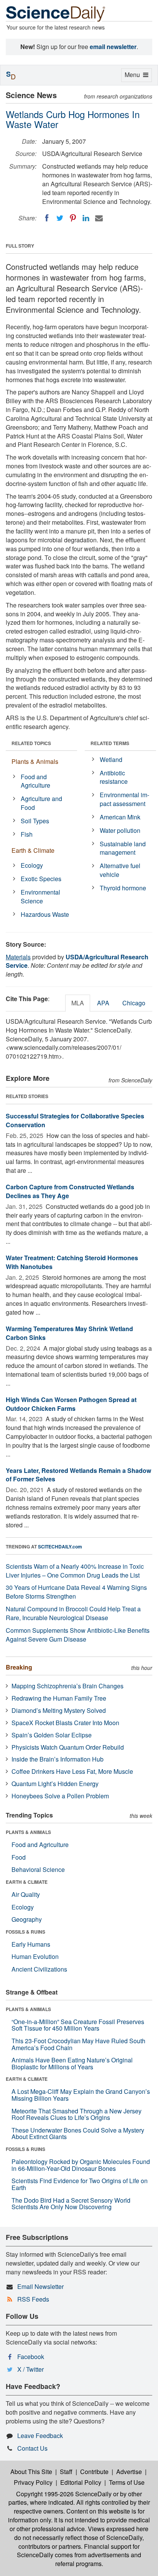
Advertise (129, 2472)
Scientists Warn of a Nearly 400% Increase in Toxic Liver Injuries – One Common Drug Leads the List (75, 1571)
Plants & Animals (35, 761)
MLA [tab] (78, 1003)
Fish (27, 834)
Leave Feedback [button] (40, 2436)
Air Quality (26, 1894)
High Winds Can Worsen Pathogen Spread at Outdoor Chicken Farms (71, 1404)
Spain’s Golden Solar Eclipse (52, 1735)
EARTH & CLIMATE (27, 1882)
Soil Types (35, 821)
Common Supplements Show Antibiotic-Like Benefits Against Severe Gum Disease (78, 1635)
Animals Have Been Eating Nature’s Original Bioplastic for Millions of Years (72, 2063)
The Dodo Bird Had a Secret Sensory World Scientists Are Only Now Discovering (71, 2204)
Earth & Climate (33, 850)
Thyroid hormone (123, 888)
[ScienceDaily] (56, 13)
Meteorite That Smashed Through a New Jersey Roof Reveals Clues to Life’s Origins (77, 2114)
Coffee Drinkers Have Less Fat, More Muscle (72, 1771)
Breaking (19, 1667)
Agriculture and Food (41, 803)
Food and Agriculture (35, 781)
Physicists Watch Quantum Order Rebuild (68, 1747)
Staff (66, 2472)
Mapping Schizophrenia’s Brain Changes (67, 1686)
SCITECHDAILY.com (60, 1547)
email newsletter (113, 47)
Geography (27, 1919)
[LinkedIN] (86, 218)
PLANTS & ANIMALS (28, 1832)
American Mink (120, 817)
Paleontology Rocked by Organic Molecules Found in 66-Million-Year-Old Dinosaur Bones (81, 2165)
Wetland (111, 759)
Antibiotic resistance (114, 777)
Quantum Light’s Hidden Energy (55, 1784)
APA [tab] (103, 1003)
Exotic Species (41, 879)
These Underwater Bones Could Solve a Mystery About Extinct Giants (78, 2134)
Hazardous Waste (45, 914)
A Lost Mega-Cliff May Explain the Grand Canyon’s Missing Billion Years (81, 2095)
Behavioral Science (38, 1869)
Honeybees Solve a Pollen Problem (60, 1796)
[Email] (99, 218)
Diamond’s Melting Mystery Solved (59, 1710)
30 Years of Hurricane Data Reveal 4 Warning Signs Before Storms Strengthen (76, 1592)
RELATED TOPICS (31, 743)
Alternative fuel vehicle (120, 870)
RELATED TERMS (110, 743)
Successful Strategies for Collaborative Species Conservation (75, 1120)
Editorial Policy (81, 2482)
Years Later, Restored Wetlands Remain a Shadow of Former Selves (78, 1475)
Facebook (31, 2357)
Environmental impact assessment (124, 799)
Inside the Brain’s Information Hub (58, 1759)
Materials (18, 957)
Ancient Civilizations (39, 1969)
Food (19, 1857)
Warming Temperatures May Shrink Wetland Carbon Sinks (69, 1333)
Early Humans (31, 1944)
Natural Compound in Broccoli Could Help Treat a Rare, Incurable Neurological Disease (73, 1613)
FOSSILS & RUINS (26, 1932)
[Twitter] (60, 218)
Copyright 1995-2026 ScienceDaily (64, 2494)
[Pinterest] (73, 218)
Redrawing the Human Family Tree (59, 1698)
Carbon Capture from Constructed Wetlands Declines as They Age (70, 1191)
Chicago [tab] (134, 1003)
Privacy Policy (33, 2482)
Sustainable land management (123, 848)
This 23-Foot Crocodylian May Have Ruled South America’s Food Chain (78, 2044)
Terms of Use (127, 2482)
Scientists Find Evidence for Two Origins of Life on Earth (80, 2184)
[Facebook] (47, 218)
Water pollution (120, 830)
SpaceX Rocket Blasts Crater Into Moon (65, 1723)
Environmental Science (40, 896)
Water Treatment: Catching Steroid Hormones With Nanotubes (72, 1262)
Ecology (32, 865)
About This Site (31, 2472)
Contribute (94, 2472)
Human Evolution (35, 1956)
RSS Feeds (33, 2299)
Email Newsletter (40, 2286)
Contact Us (32, 2448)
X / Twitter (30, 2369)
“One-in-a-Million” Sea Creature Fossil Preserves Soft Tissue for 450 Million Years (78, 2025)
